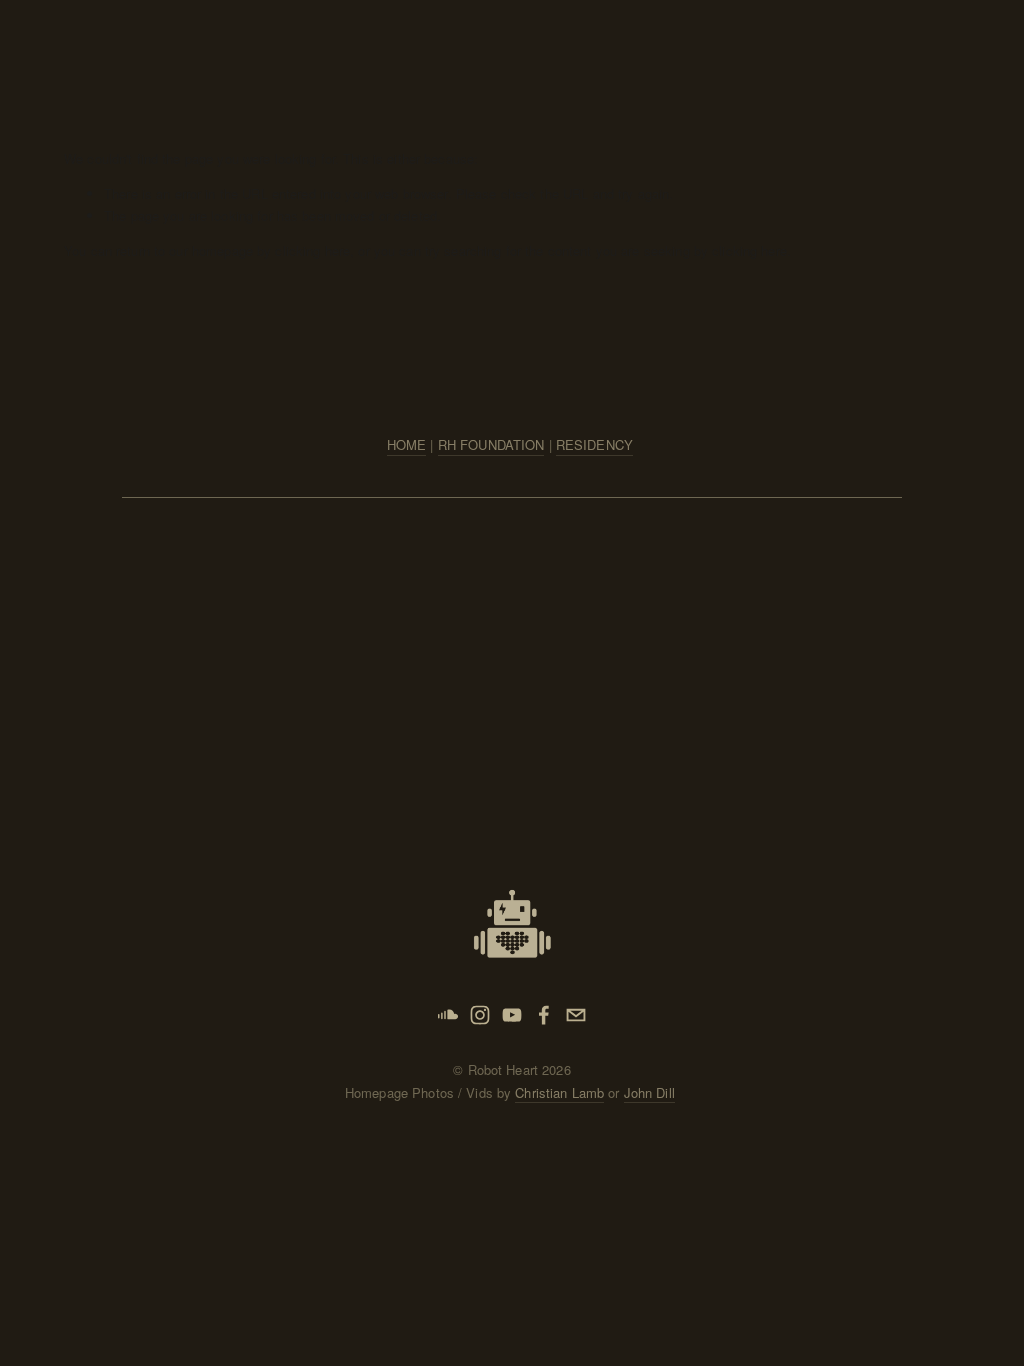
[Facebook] (544, 1015)
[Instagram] (480, 1015)
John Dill (649, 1092)
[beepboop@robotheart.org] (576, 1015)
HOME (407, 444)
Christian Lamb (559, 1092)
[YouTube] (512, 1015)
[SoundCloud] (448, 1015)
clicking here (312, 250)
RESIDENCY (594, 444)
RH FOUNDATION (491, 444)
